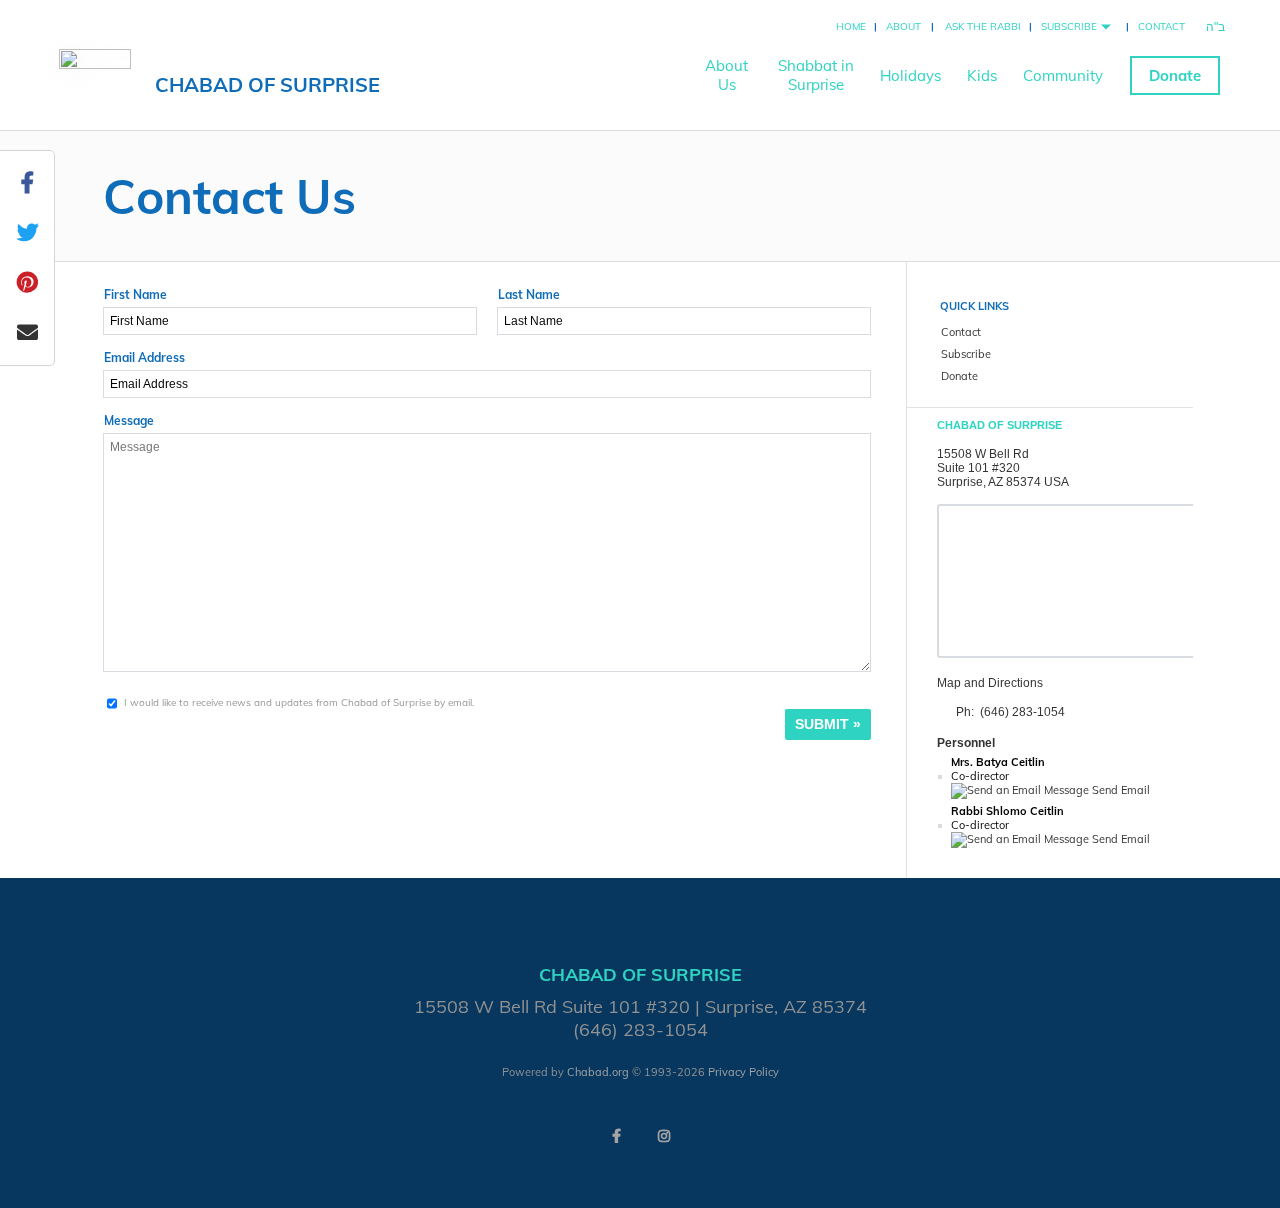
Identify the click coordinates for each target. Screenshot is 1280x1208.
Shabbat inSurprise (816, 75)
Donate (1175, 75)
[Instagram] (664, 1136)
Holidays (910, 75)
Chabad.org (598, 1072)
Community (1063, 75)
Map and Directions (990, 683)
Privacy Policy (743, 1072)
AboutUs (726, 75)
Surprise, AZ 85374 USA (1003, 482)
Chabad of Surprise (267, 84)
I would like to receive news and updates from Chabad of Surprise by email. (299, 702)
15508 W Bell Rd (983, 454)
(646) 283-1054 (1022, 712)
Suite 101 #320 (978, 468)
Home (851, 26)
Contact (1161, 26)
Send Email (1119, 790)
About (903, 26)
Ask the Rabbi (983, 26)
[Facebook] (616, 1136)
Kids (982, 75)
